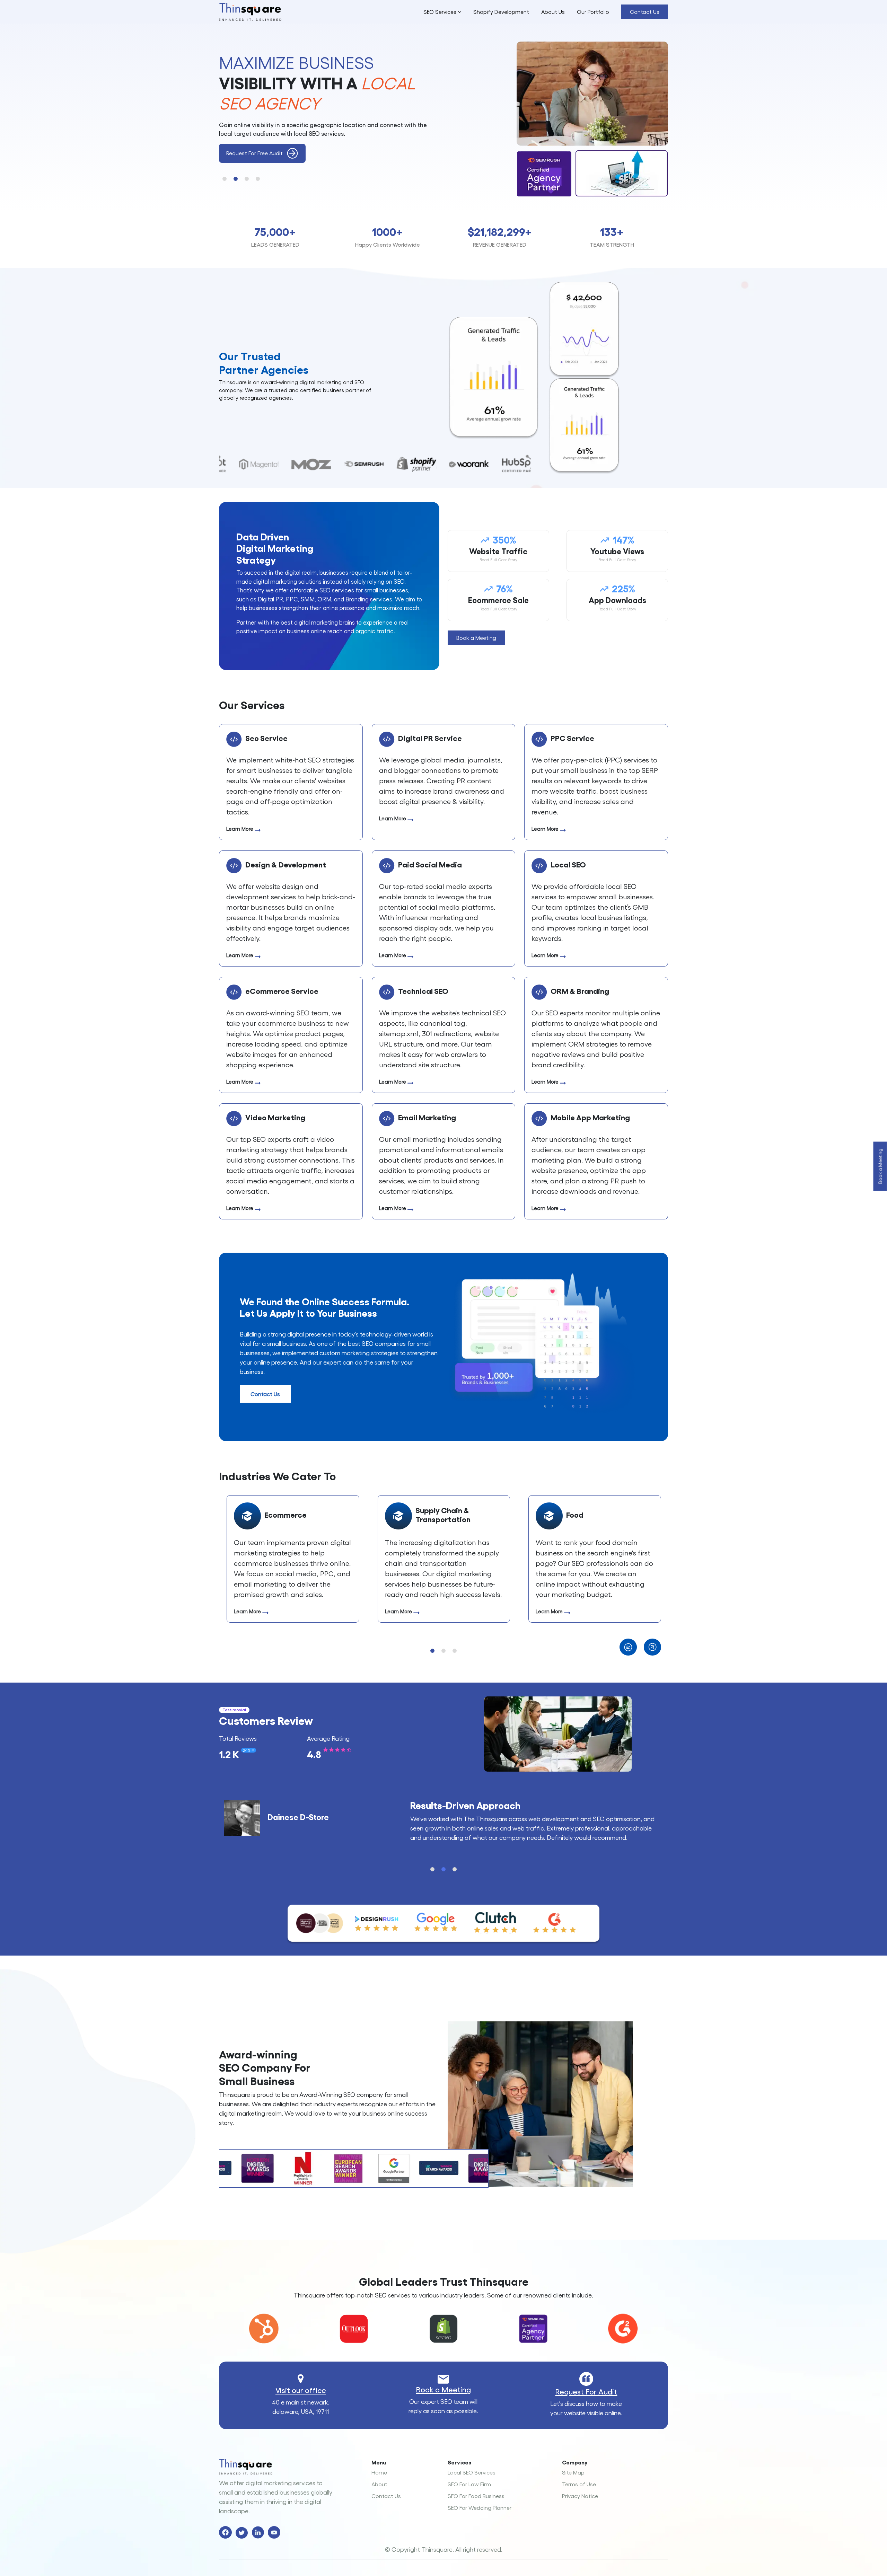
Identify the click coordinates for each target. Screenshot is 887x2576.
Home (379, 2472)
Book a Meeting (443, 2389)
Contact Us (645, 12)
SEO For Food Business (476, 2496)
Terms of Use (579, 2484)
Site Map (573, 2472)
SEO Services (441, 12)
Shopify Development (501, 12)
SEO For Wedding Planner (480, 2508)
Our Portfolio (593, 12)
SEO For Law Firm (469, 2484)
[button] (225, 179)
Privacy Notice (580, 2496)
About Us (553, 12)
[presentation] (632, 1647)
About (379, 2484)
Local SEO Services (472, 2472)
